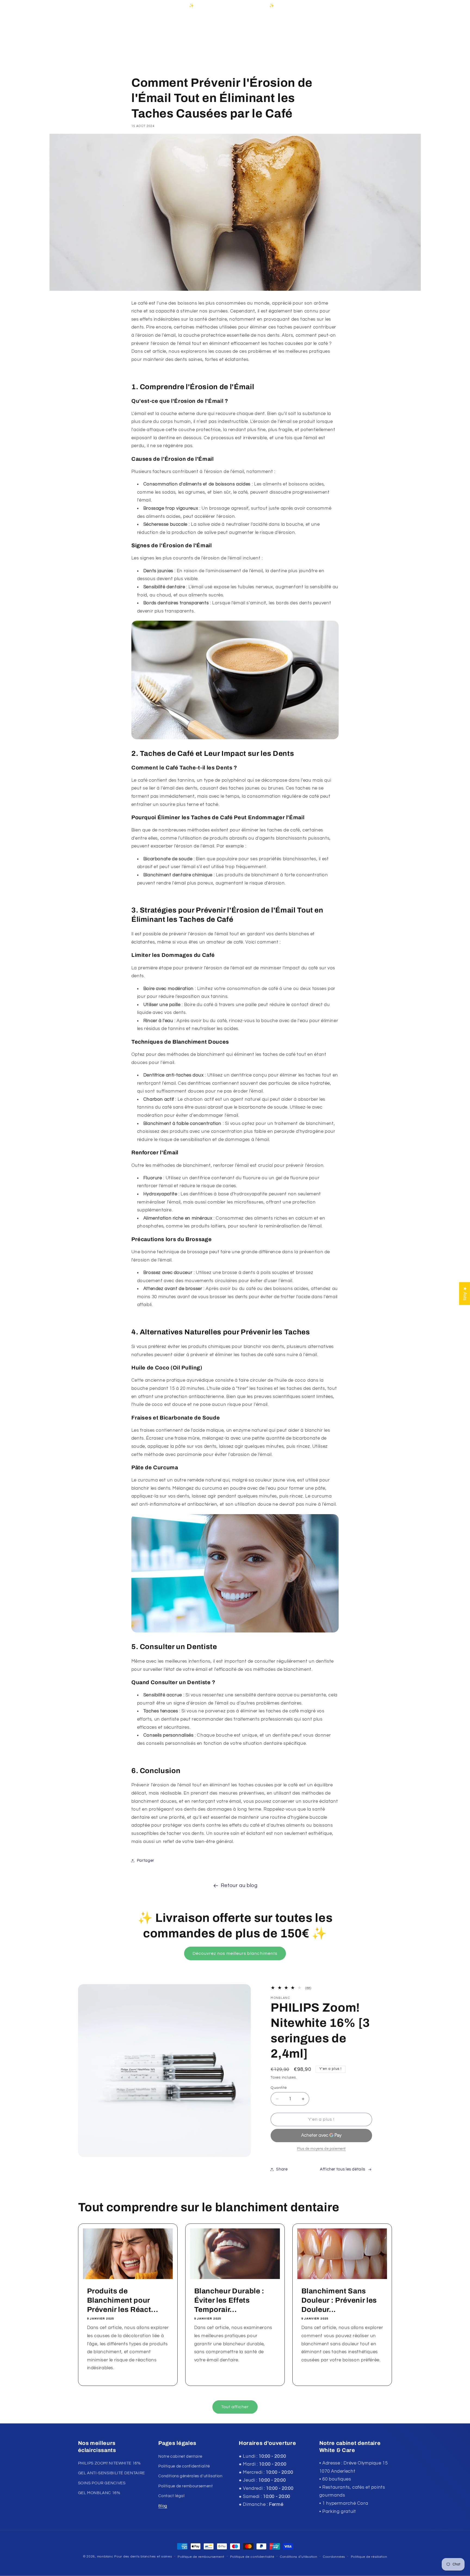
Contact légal (171, 2496)
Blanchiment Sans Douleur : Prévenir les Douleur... (339, 2300)
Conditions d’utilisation (299, 2557)
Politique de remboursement (185, 2486)
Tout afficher (235, 2407)
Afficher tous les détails (343, 2169)
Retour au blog (239, 1886)
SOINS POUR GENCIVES (102, 2483)
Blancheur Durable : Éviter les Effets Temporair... (229, 2300)
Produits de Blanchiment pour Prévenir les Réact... (122, 2300)
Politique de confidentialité (184, 2466)
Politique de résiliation (369, 2557)
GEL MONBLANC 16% (99, 2493)
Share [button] (282, 2169)
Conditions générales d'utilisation (190, 2476)
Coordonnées (334, 2557)
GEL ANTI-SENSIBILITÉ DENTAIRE (112, 2473)
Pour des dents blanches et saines (143, 2557)
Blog (163, 2506)
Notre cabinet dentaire (180, 2456)
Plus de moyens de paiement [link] (321, 2149)
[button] (84, 24)
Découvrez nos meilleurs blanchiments (235, 1953)
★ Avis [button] (465, 1293)
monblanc (105, 2557)
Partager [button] (146, 1861)
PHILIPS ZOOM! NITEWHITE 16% (109, 2463)
